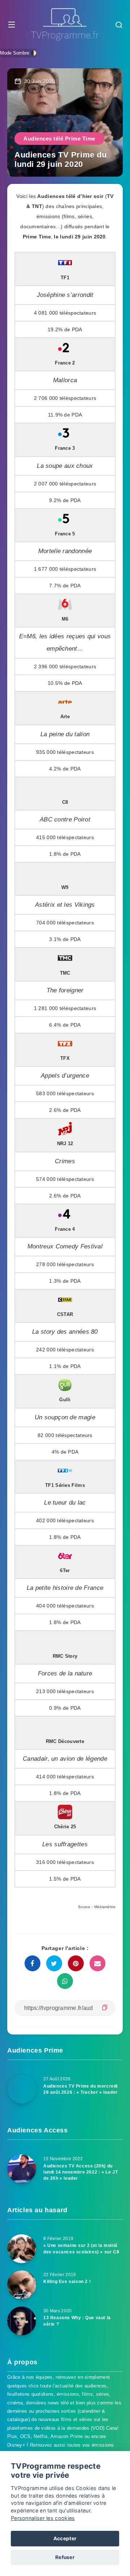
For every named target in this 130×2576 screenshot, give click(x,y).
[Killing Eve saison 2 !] (22, 2285)
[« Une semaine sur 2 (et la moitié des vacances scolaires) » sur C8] (22, 2249)
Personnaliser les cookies (43, 2518)
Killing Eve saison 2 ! (67, 2282)
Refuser (65, 2557)
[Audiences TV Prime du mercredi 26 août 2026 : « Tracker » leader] (22, 2089)
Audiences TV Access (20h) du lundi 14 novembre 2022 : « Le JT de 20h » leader (81, 2172)
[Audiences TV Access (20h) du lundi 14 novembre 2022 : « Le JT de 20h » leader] (22, 2169)
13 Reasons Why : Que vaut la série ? (77, 2321)
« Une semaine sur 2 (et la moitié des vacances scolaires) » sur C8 (81, 2249)
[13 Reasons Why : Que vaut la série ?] (22, 2321)
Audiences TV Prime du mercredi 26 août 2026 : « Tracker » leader (81, 2089)
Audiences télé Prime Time (59, 139)
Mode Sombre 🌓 (18, 53)
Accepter (65, 2538)
